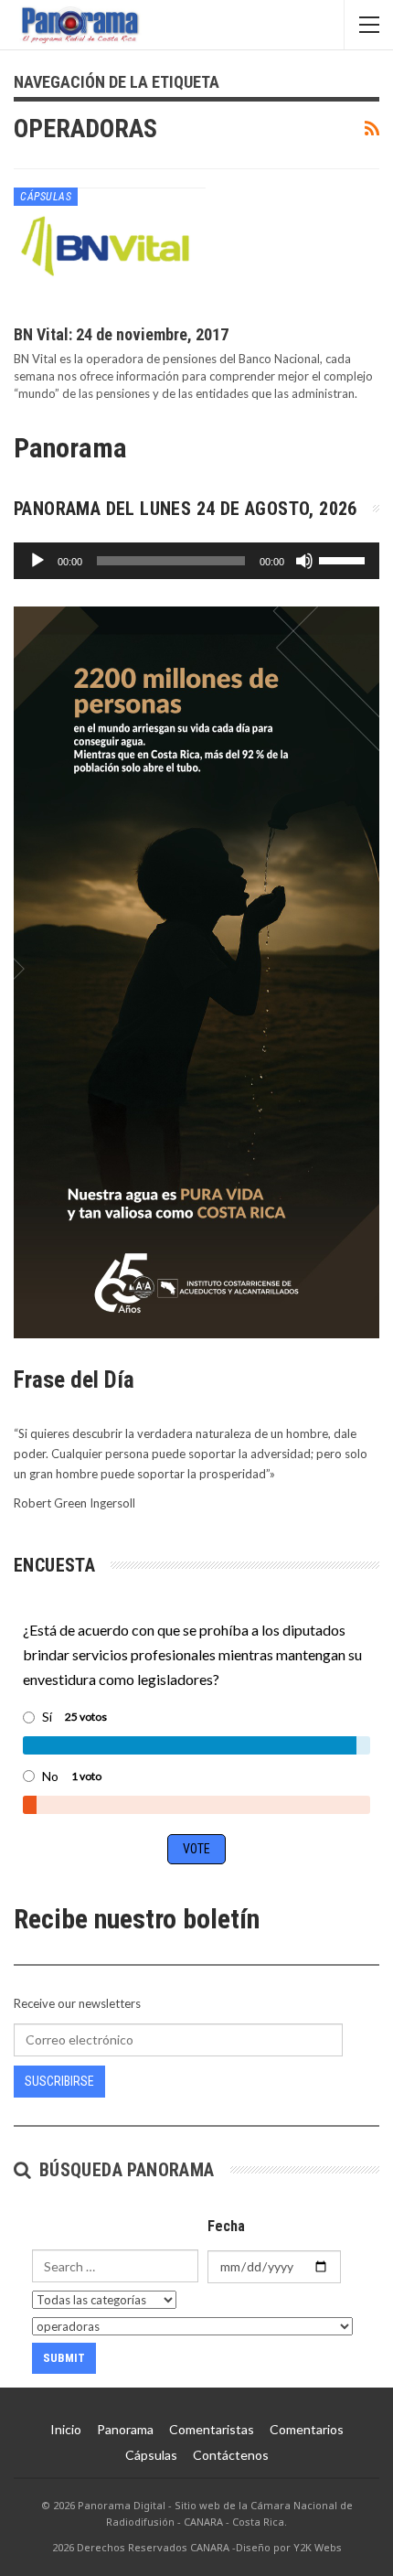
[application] (196, 561)
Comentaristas (212, 2429)
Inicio (66, 2429)
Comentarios (307, 2429)
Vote (196, 1849)
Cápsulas (46, 197)
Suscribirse (59, 2081)
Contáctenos (231, 2455)
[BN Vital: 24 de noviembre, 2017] (110, 249)
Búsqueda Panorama (124, 2170)
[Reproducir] (37, 561)
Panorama (125, 2429)
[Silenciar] (304, 561)
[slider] (345, 559)
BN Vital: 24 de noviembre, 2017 (121, 334)
